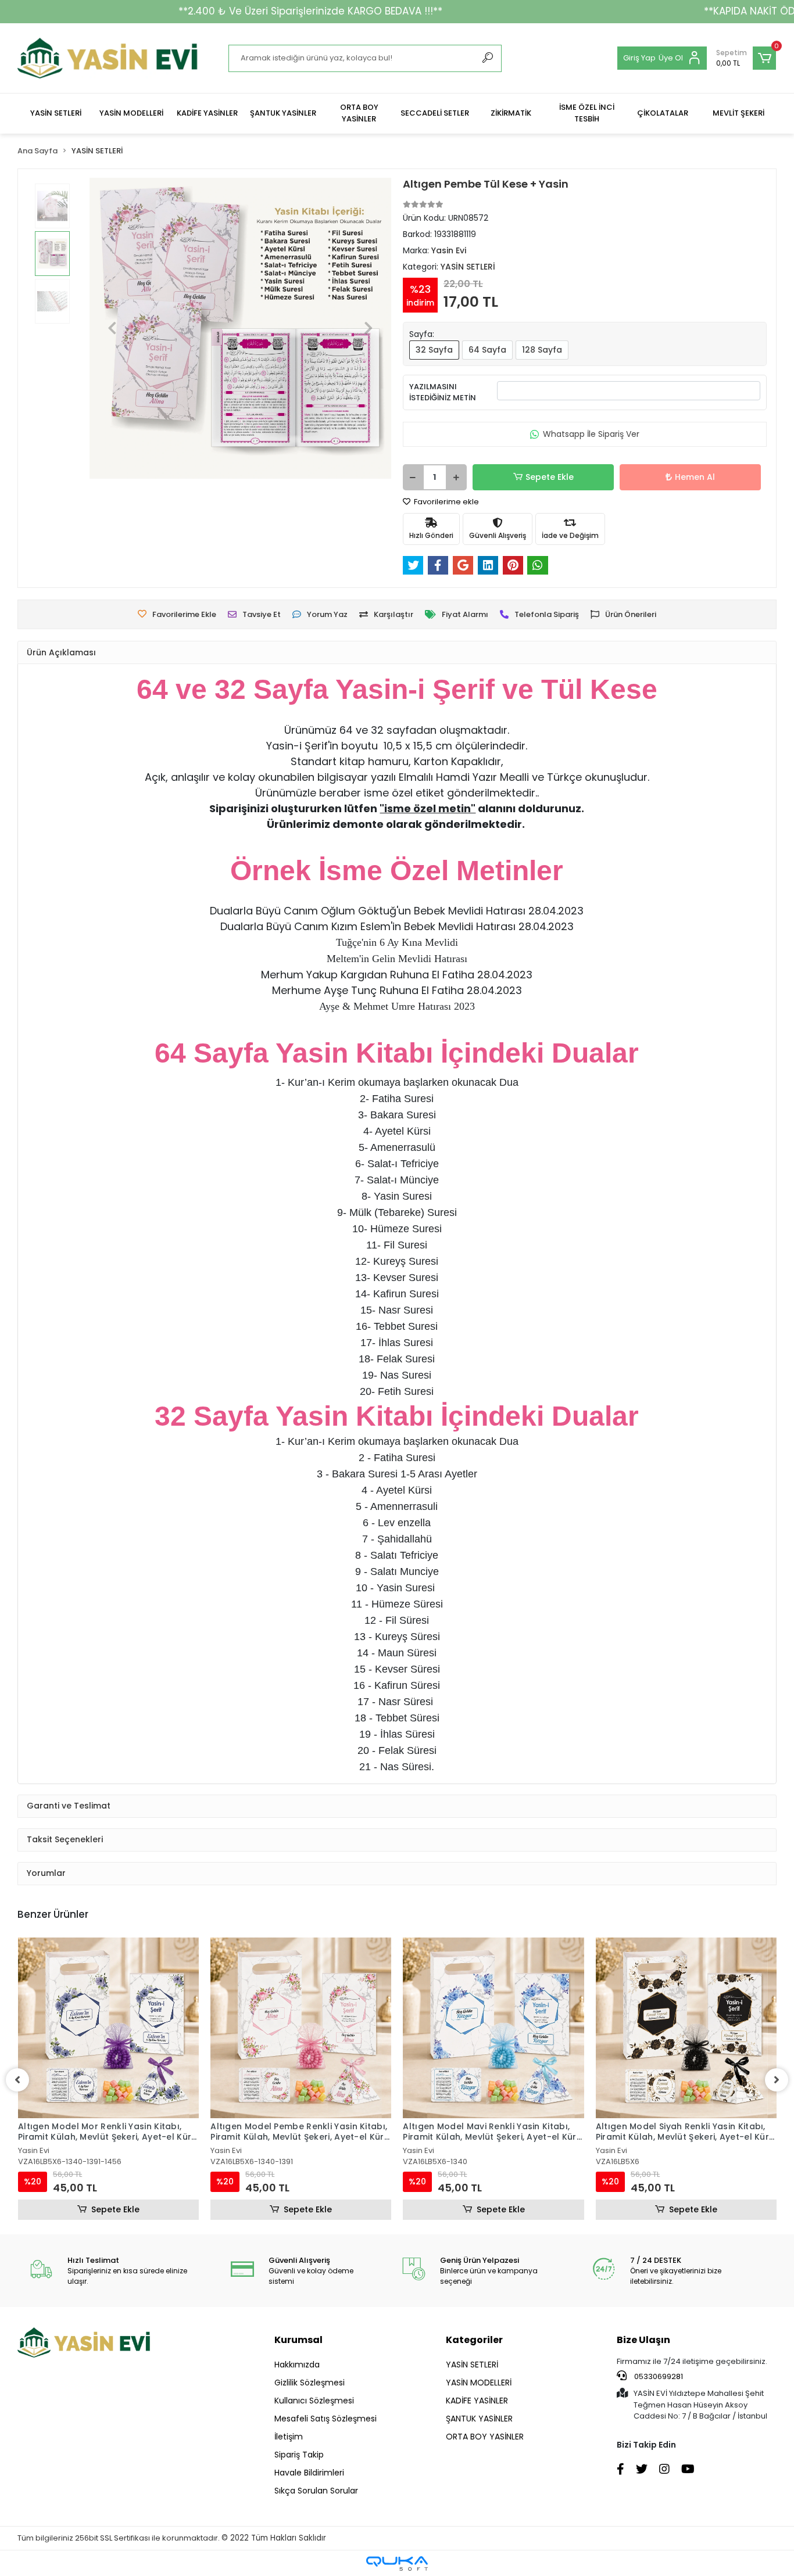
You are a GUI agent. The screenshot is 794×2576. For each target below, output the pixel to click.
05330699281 (658, 2376)
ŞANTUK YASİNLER (479, 2419)
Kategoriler (474, 2340)
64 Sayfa (487, 350)
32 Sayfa (434, 350)
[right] (777, 2080)
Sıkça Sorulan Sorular (316, 2491)
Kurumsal (298, 2340)
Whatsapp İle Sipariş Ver (591, 434)
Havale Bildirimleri (309, 2473)
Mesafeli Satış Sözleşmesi (326, 2419)
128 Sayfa (542, 350)
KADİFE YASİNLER (477, 2401)
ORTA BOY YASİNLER (485, 2437)
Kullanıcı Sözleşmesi (314, 2401)
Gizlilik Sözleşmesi (310, 2383)
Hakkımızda (297, 2365)
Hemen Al (695, 477)
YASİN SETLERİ (472, 2365)
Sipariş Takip (299, 2455)
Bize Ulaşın (643, 2340)
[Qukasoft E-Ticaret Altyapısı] (397, 2564)
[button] (746, 58)
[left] (17, 2080)
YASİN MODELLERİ (479, 2383)
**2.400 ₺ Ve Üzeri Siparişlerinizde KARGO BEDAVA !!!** (310, 11)
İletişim (289, 2437)
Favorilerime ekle (446, 502)
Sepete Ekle (550, 477)
